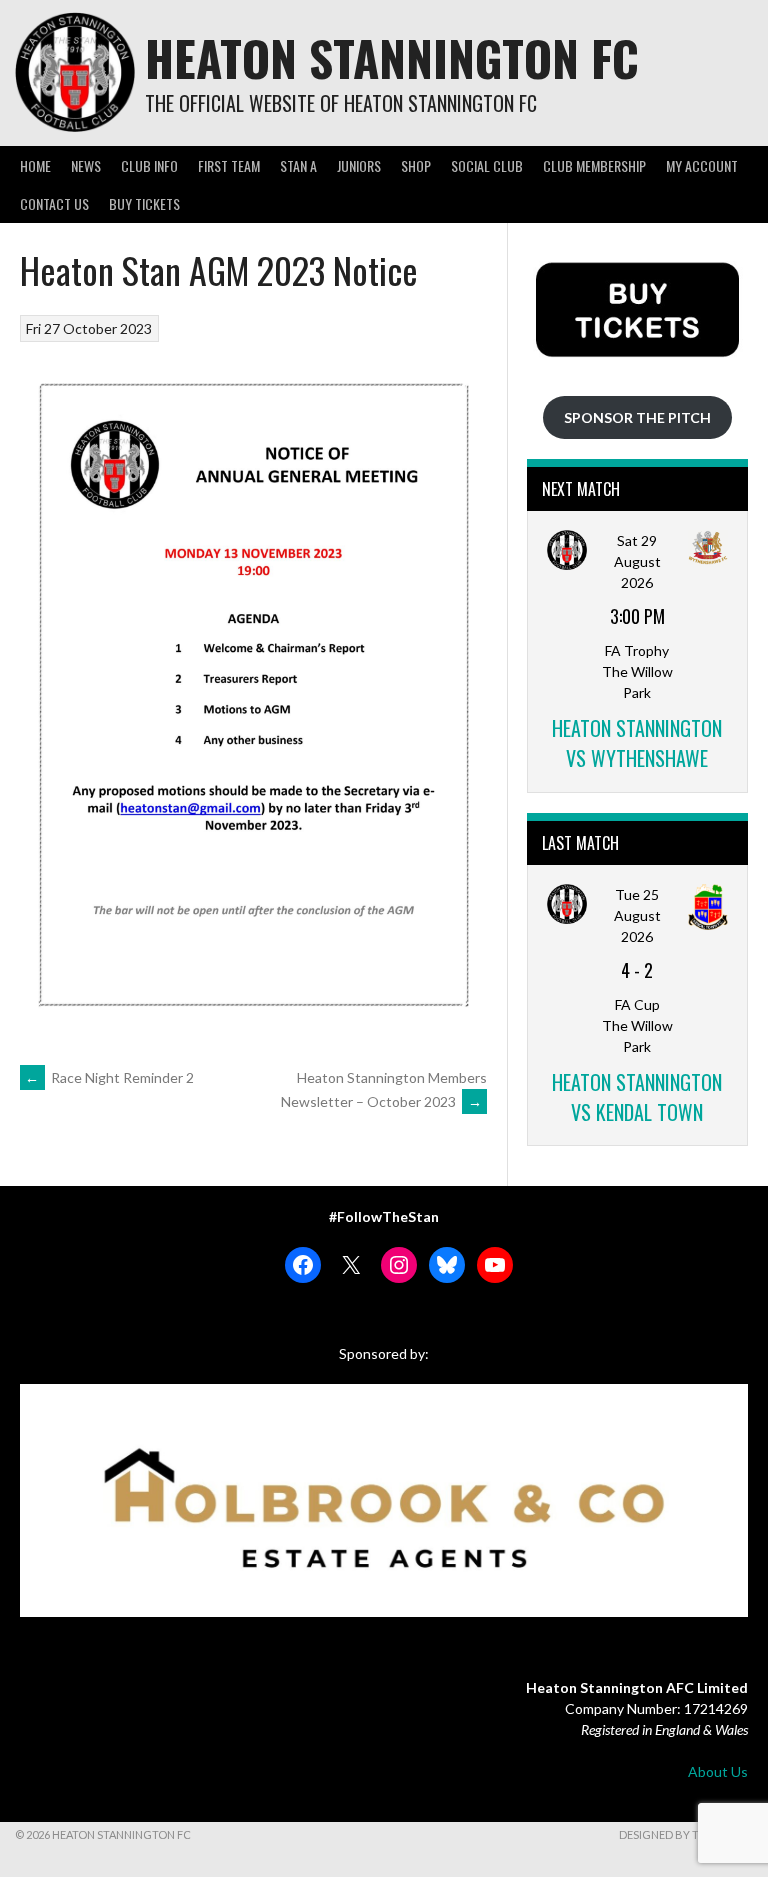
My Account (702, 165)
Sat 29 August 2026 (637, 561)
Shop (416, 165)
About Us (718, 1771)
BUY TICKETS (144, 203)
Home (35, 165)
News (86, 165)
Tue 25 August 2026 (637, 915)
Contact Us (54, 203)
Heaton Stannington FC (392, 57)
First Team (229, 165)
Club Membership (594, 165)
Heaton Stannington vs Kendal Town (637, 1097)
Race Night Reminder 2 (109, 1077)
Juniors (359, 165)
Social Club (487, 165)
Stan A (298, 165)
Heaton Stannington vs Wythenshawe (637, 743)
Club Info (149, 165)
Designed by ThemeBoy (686, 1834)
